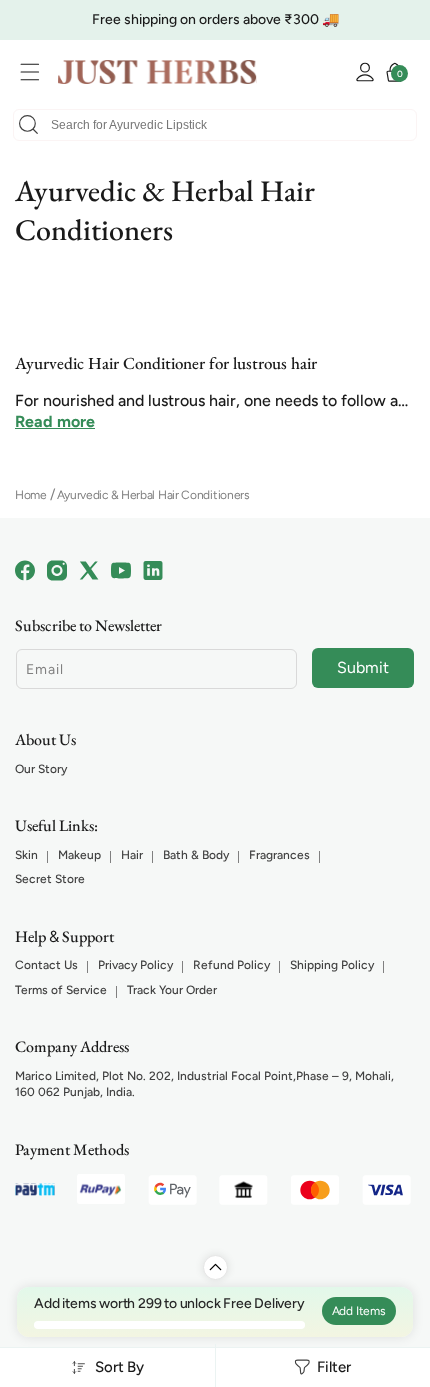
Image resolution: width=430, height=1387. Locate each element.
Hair (132, 855)
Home (31, 495)
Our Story (41, 769)
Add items (359, 1311)
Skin (26, 855)
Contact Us (46, 965)
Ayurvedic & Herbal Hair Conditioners (153, 495)
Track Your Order (172, 990)
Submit (363, 667)
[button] (35, 72)
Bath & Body (196, 855)
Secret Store (50, 879)
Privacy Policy (135, 965)
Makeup (79, 855)
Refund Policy (231, 965)
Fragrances (279, 855)
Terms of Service (61, 990)
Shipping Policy (332, 965)
